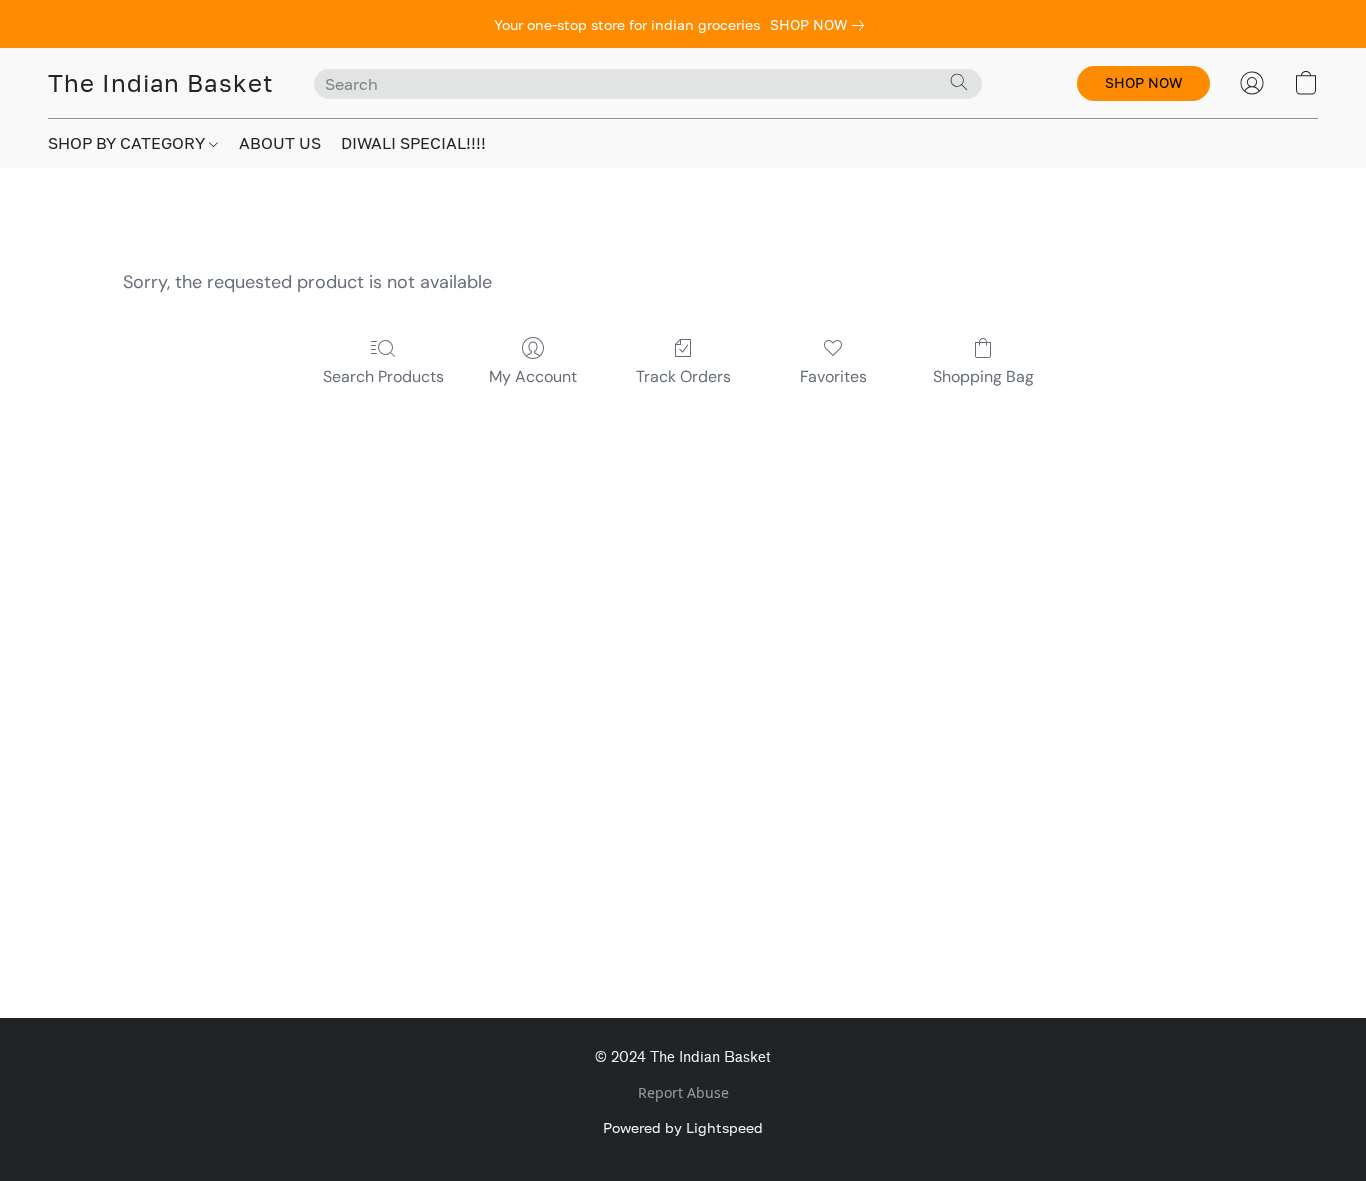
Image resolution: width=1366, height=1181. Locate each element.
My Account (533, 376)
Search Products (383, 376)
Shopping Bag (983, 376)
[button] (161, 83)
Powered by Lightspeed (683, 1127)
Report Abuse (683, 1092)
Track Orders (683, 376)
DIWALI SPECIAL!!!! (413, 143)
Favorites (833, 376)
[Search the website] (959, 82)
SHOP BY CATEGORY (128, 143)
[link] (821, 25)
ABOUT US (280, 143)
